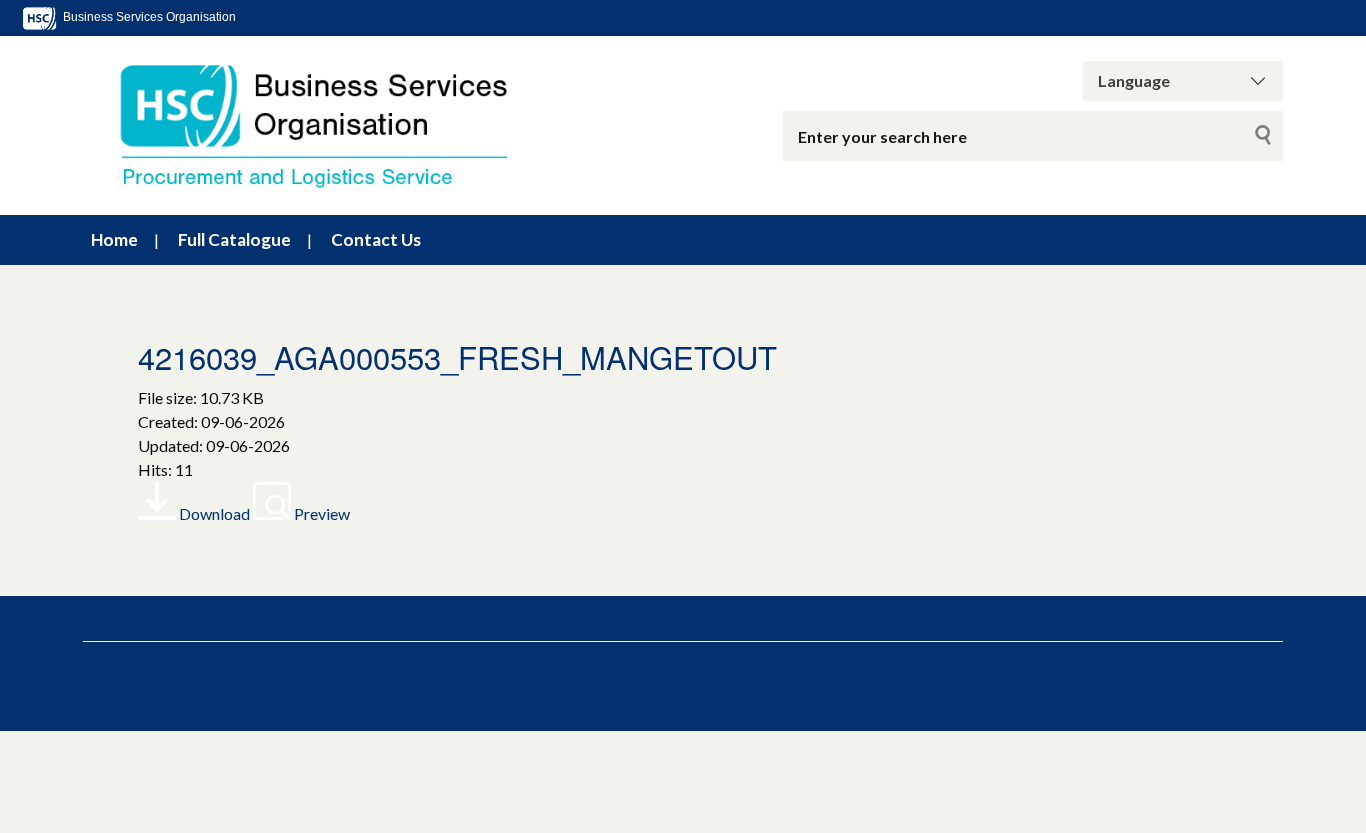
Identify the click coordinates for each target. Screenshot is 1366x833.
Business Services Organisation (148, 17)
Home (114, 239)
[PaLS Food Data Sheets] (333, 125)
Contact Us (376, 239)
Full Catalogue (234, 239)
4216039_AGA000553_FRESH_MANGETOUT (457, 356)
